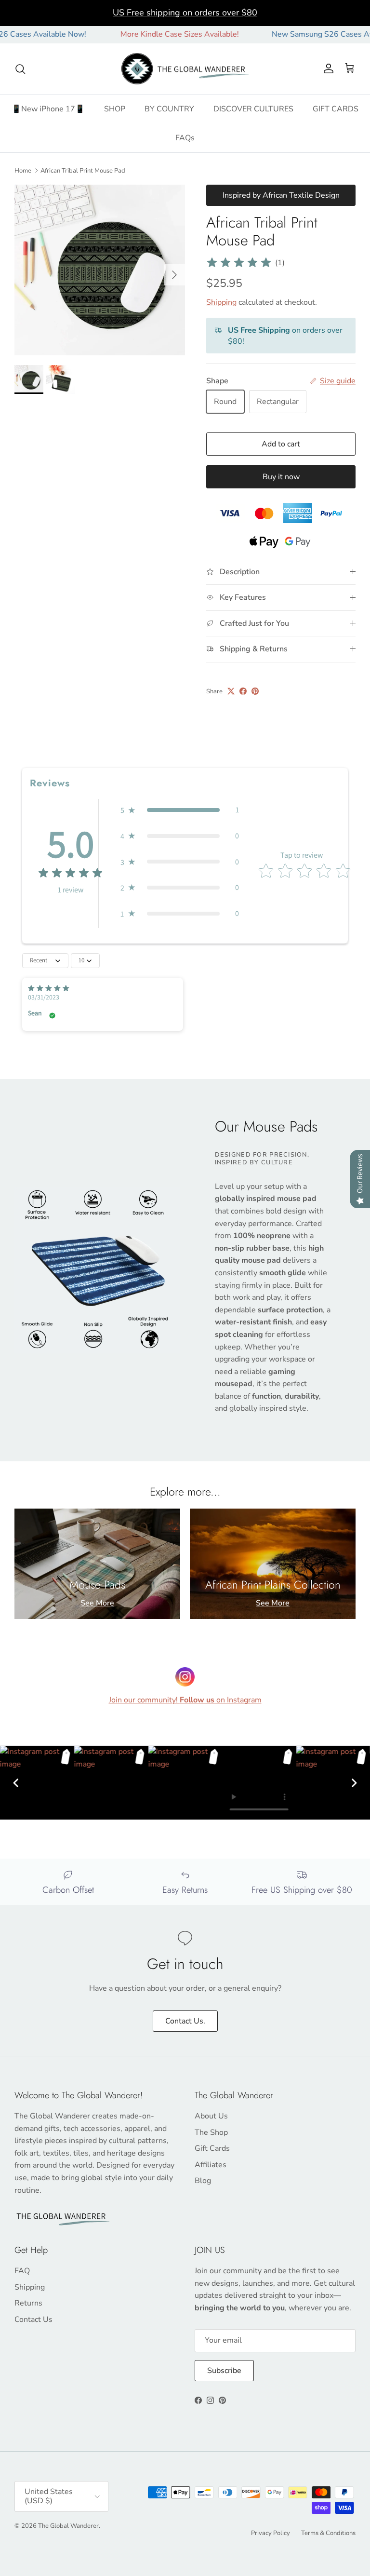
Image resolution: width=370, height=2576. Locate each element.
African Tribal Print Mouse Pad (83, 171)
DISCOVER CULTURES (253, 109)
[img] (239, 263)
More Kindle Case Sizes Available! (149, 34)
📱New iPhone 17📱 (48, 109)
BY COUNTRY (169, 109)
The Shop (211, 2132)
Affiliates (211, 2165)
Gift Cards (212, 2148)
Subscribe (224, 2371)
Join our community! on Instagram (185, 1700)
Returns (28, 2303)
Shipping (221, 302)
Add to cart (281, 444)
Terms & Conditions (328, 2533)
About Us (211, 2116)
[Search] (20, 69)
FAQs (185, 138)
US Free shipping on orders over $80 (185, 13)
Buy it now (281, 477)
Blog (203, 2181)
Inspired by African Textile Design (281, 195)
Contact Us (33, 2320)
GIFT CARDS (336, 109)
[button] (180, 810)
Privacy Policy (271, 2533)
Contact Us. (185, 2021)
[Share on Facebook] (243, 691)
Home (23, 171)
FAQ (22, 2271)
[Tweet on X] (231, 691)
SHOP (115, 109)
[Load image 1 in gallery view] (100, 270)
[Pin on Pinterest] (255, 691)
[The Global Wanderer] (185, 69)
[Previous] (16, 1783)
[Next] (354, 1783)
